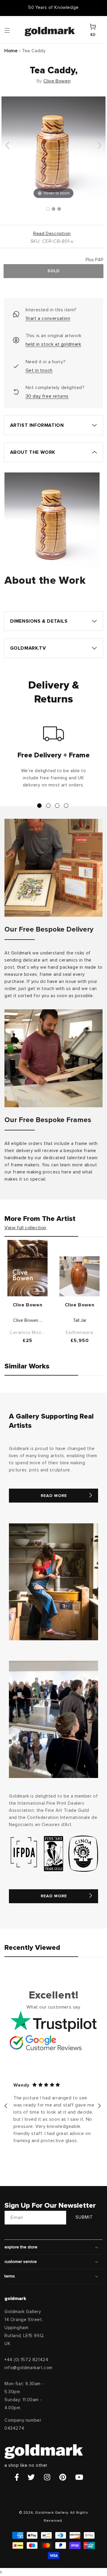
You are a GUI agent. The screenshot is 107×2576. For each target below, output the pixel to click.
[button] (13, 30)
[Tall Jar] (80, 1276)
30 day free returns (47, 396)
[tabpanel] (53, 759)
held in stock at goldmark (53, 344)
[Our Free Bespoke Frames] (53, 1058)
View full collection (25, 1228)
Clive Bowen (57, 81)
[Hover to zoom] (53, 148)
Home (11, 51)
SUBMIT (84, 2217)
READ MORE (54, 1496)
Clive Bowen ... (28, 1320)
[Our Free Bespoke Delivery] (53, 868)
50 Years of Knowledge (53, 8)
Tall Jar (80, 1320)
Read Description (52, 234)
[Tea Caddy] (48, 209)
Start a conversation (48, 318)
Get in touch (39, 370)
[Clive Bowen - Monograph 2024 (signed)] (27, 1268)
